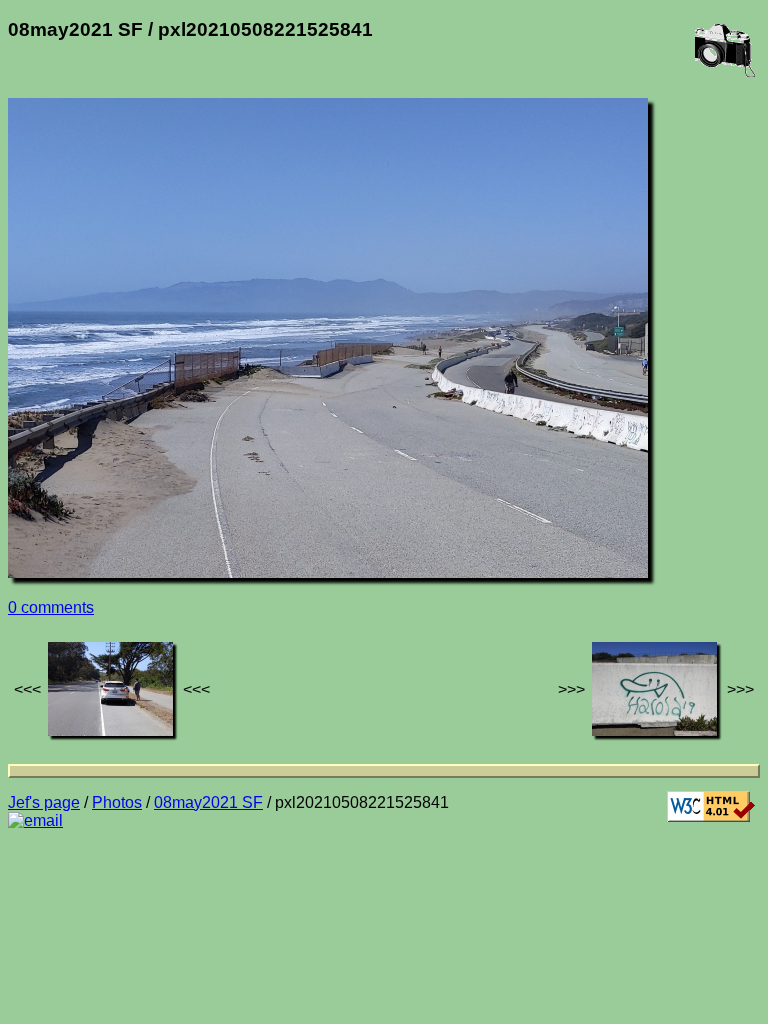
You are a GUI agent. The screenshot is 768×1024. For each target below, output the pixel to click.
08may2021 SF (208, 802)
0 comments (51, 607)
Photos (117, 802)
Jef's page (44, 802)
